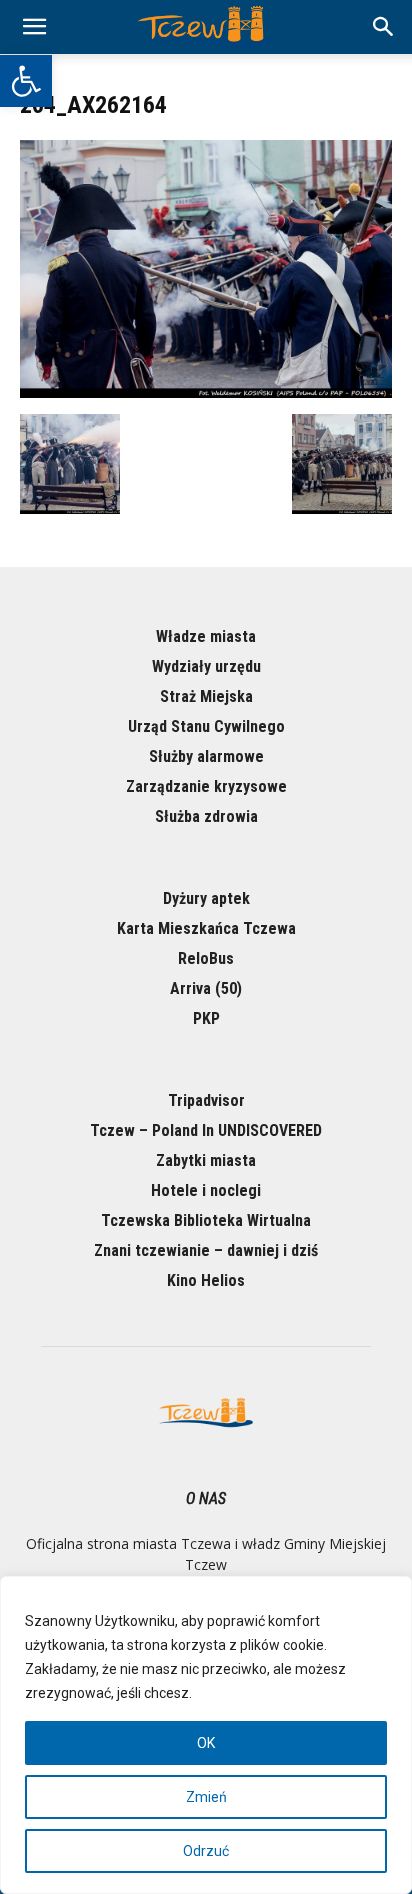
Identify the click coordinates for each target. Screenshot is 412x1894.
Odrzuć (206, 1851)
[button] (26, 81)
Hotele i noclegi (206, 1190)
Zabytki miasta (206, 1160)
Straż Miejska (206, 696)
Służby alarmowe (206, 756)
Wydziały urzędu (206, 666)
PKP (206, 1018)
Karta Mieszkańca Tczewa (206, 928)
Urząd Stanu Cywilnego (206, 726)
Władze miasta (206, 636)
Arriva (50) (206, 988)
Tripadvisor (206, 1100)
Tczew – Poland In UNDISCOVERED (206, 1130)
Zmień (206, 1797)
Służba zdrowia (206, 816)
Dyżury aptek (206, 898)
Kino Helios (206, 1280)
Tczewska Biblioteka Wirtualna (206, 1220)
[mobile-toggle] (34, 27)
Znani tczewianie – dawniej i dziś (206, 1250)
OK (206, 1743)
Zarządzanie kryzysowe (206, 786)
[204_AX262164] (206, 393)
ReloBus (206, 958)
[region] (206, 1735)
